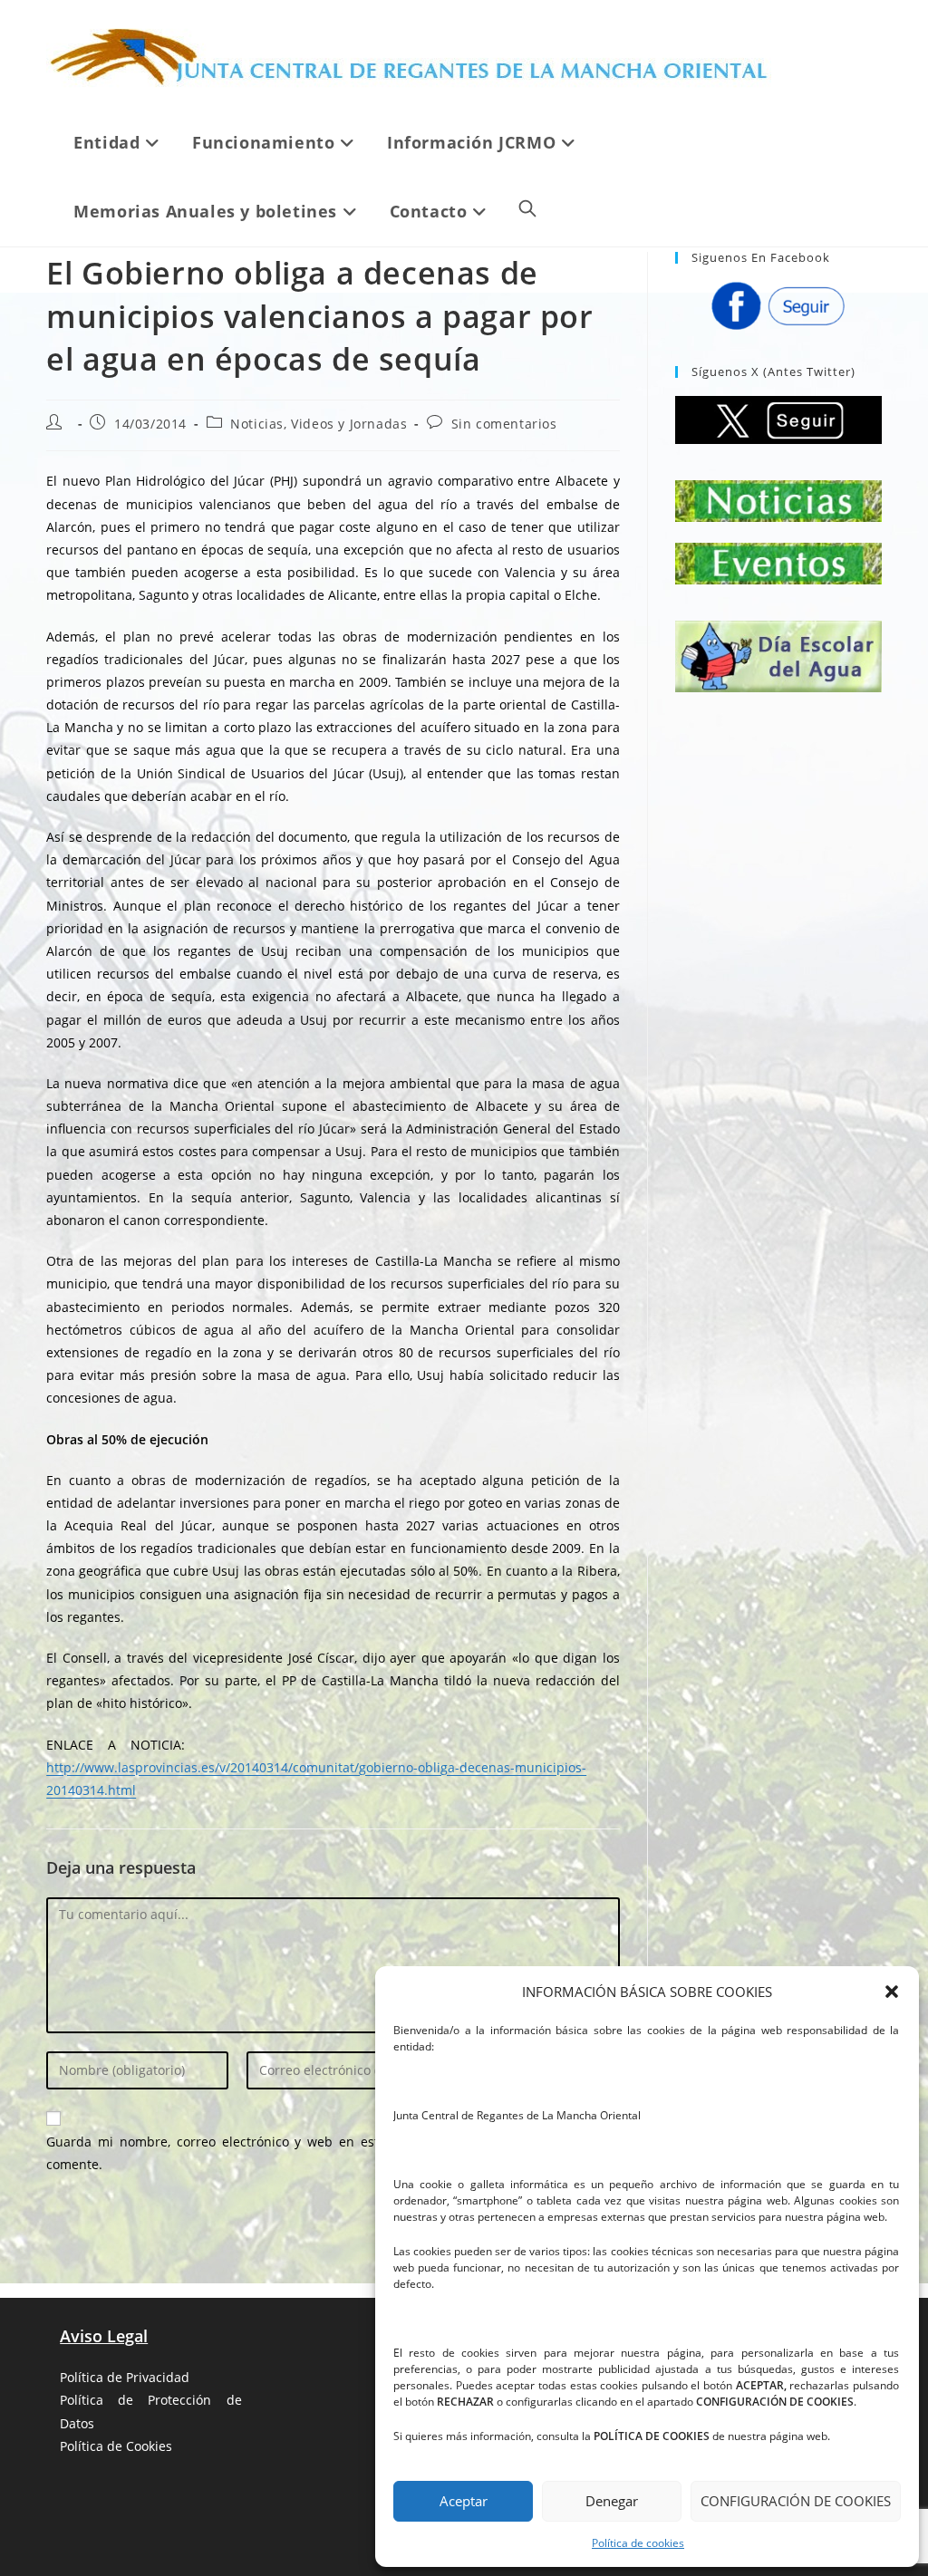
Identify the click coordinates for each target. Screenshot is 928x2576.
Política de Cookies (116, 2446)
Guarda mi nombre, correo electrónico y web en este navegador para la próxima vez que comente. (333, 2153)
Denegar (612, 2501)
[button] (892, 1992)
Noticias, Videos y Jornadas (319, 424)
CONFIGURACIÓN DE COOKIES (796, 2501)
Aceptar (464, 2501)
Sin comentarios (504, 424)
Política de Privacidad (125, 2377)
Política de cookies (638, 2543)
